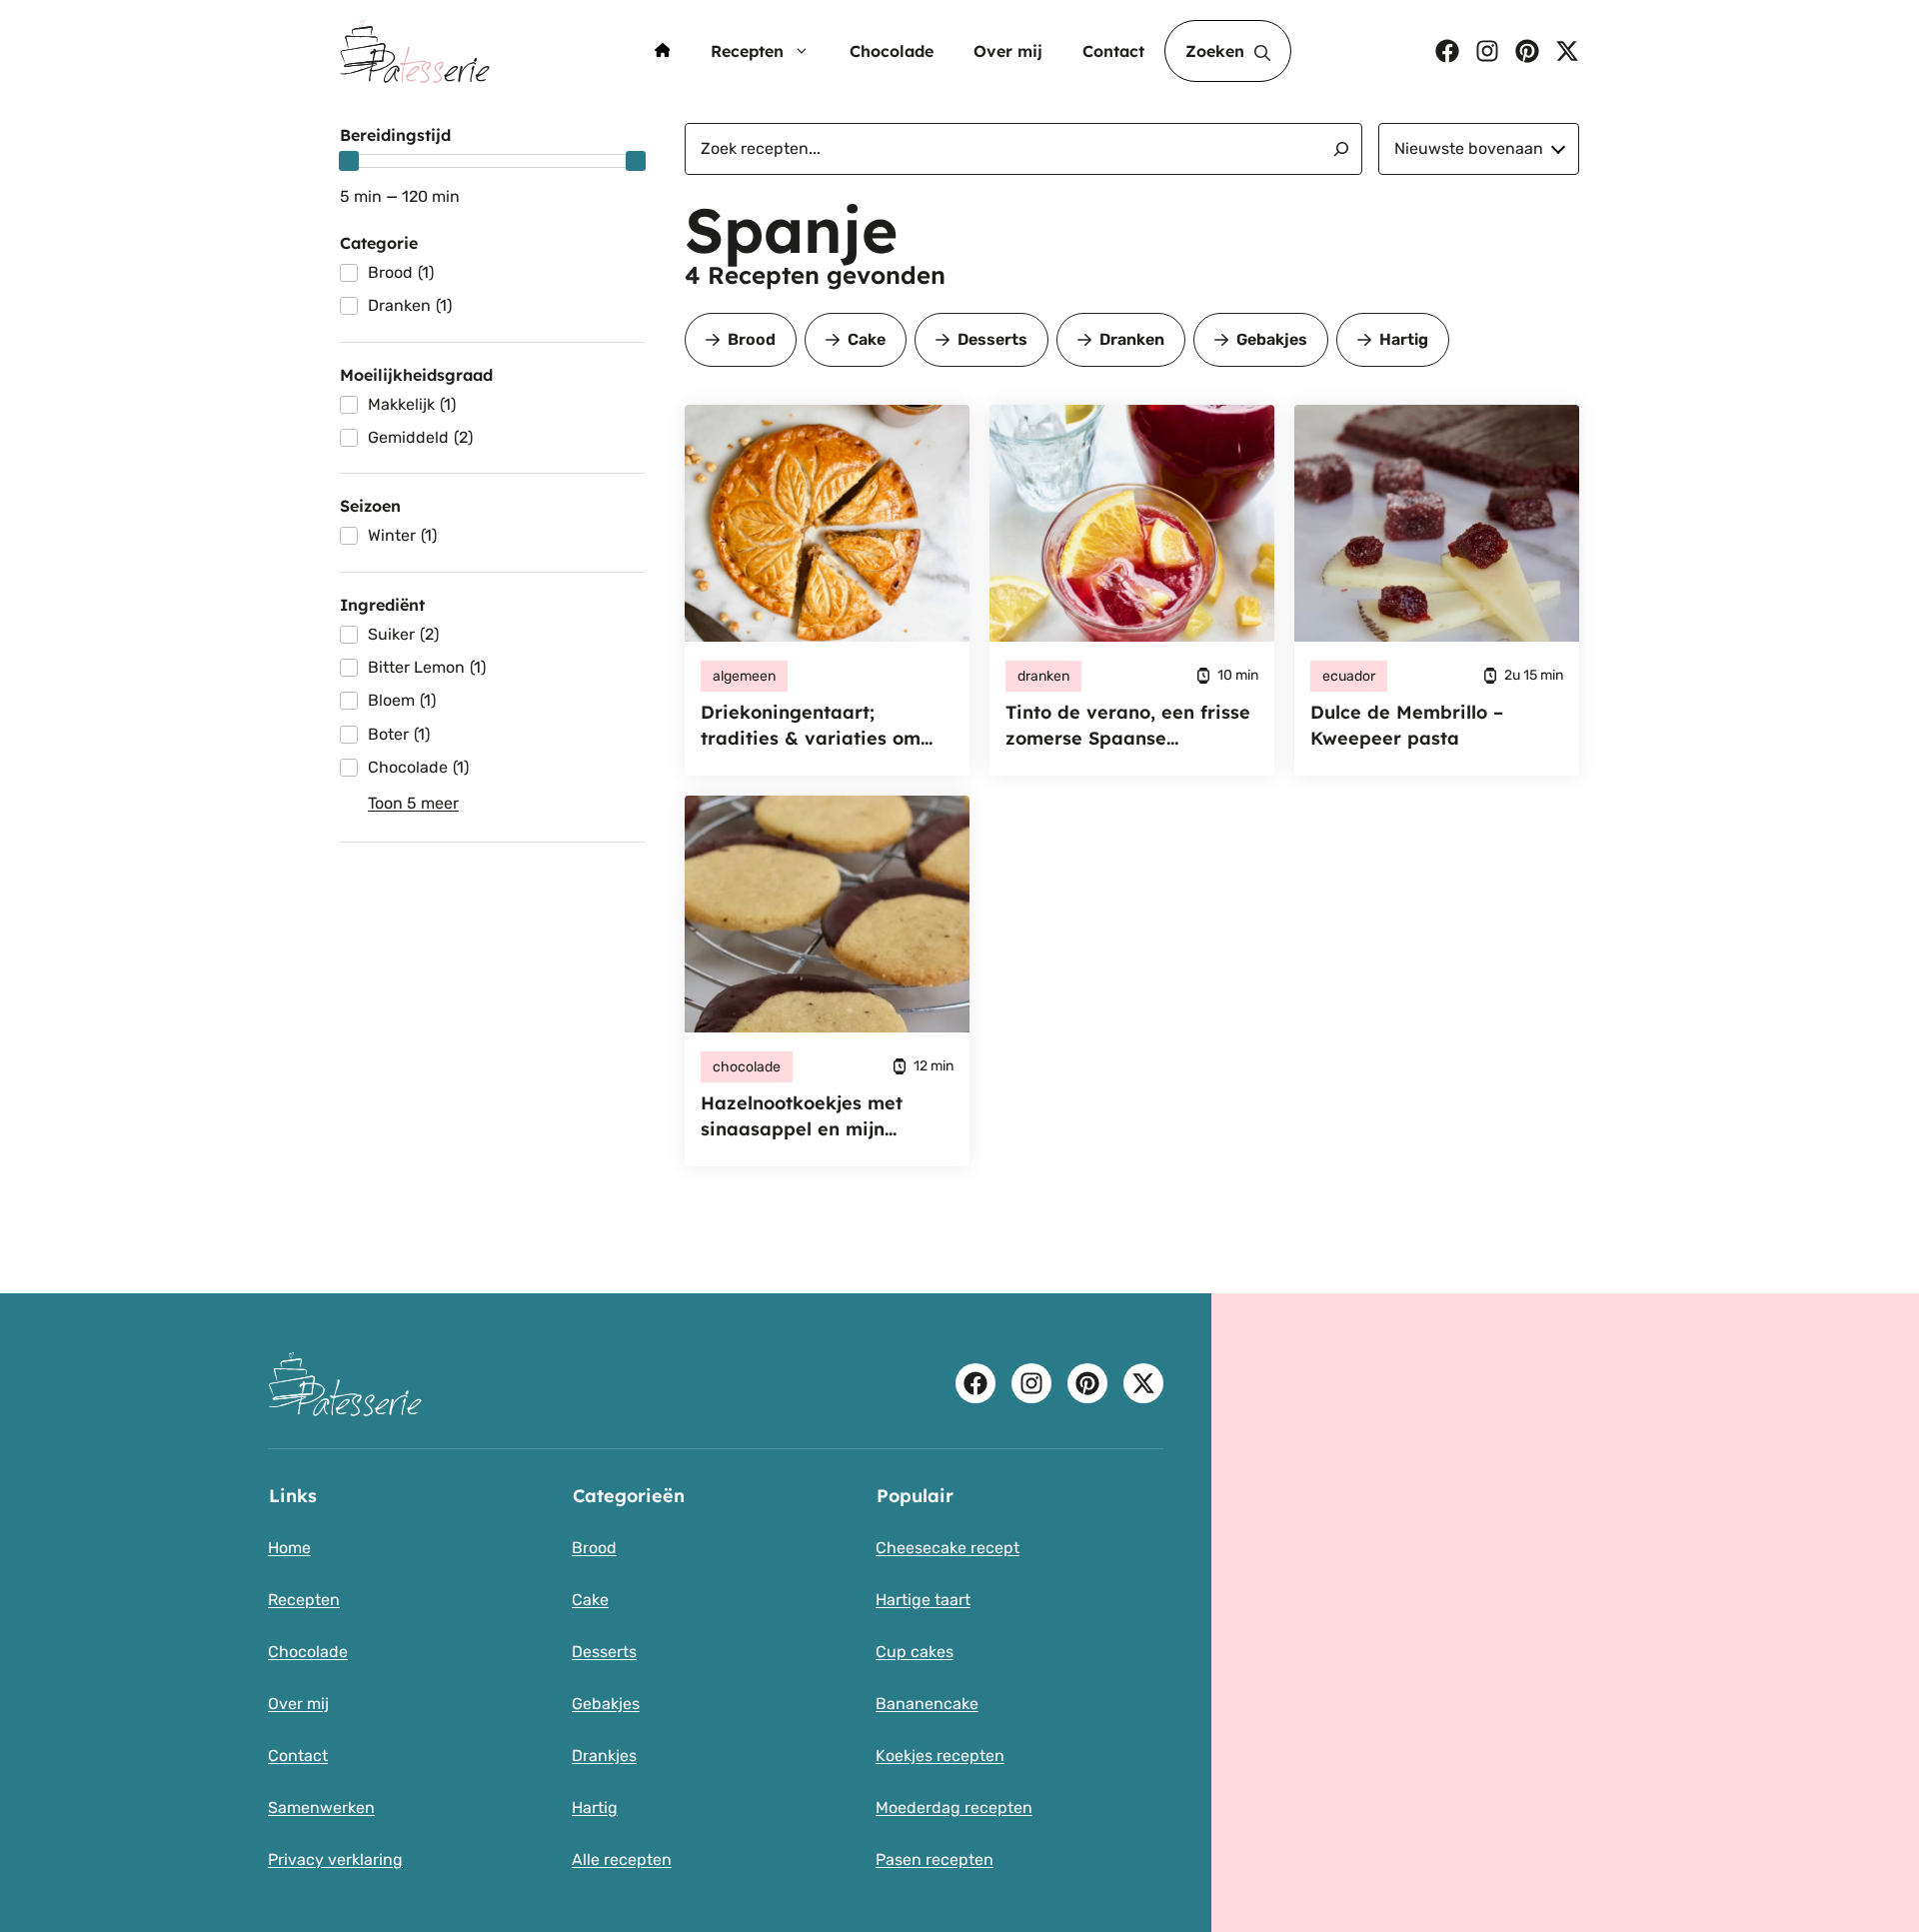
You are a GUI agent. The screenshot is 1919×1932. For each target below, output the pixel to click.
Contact (1113, 51)
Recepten (747, 51)
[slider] (349, 161)
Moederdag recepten (954, 1808)
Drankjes (604, 1756)
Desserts (992, 339)
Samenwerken (321, 1808)
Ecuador (1349, 676)
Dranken (1132, 339)
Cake (867, 339)
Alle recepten (622, 1860)
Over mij (1008, 51)
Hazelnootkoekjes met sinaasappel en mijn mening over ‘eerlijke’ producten (802, 1117)
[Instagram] (1487, 51)
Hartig (1404, 339)
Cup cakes (915, 1652)
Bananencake (927, 1704)
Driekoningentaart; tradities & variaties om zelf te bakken (811, 726)
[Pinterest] (1527, 51)
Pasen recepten (935, 1860)
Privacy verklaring (335, 1860)
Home (289, 1548)
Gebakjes (1272, 339)
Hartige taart (923, 1600)
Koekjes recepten (940, 1756)
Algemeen (744, 676)
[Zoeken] (1334, 149)
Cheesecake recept (948, 1548)
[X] (1567, 51)
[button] (1228, 51)
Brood (752, 339)
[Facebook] (1447, 51)
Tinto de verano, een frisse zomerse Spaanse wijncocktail (1128, 726)
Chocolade (892, 51)
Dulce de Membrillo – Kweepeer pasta (1407, 725)
